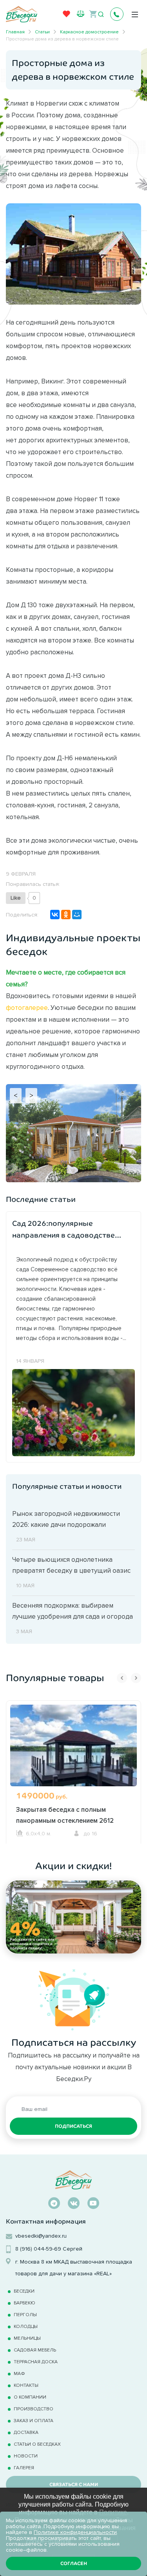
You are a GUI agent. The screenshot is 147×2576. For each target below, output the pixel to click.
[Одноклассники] (66, 915)
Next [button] (136, 1678)
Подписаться (73, 2126)
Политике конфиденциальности (75, 2532)
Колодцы (26, 2326)
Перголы (25, 2314)
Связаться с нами (74, 2485)
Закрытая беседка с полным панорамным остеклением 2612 (65, 1815)
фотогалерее (27, 1008)
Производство (34, 2409)
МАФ (19, 2373)
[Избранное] (67, 16)
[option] (73, 1772)
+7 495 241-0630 (117, 14)
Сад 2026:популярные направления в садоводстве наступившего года (64, 1230)
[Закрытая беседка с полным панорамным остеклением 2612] (73, 1755)
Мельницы (27, 2338)
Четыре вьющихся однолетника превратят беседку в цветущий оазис (71, 1565)
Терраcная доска (36, 2361)
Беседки (24, 2291)
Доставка (26, 2432)
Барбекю (24, 2303)
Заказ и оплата (34, 2420)
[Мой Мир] (77, 915)
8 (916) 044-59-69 (38, 2249)
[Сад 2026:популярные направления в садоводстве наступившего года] (73, 1412)
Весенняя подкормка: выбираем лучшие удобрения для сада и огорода (73, 1611)
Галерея (24, 2467)
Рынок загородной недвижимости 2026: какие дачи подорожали (66, 1519)
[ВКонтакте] (55, 915)
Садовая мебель (35, 2350)
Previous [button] (122, 1678)
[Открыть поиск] (101, 15)
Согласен (74, 2563)
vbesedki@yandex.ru (41, 2236)
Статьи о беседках (37, 2444)
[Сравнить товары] (81, 14)
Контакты (26, 2385)
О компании (30, 2397)
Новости (26, 2456)
